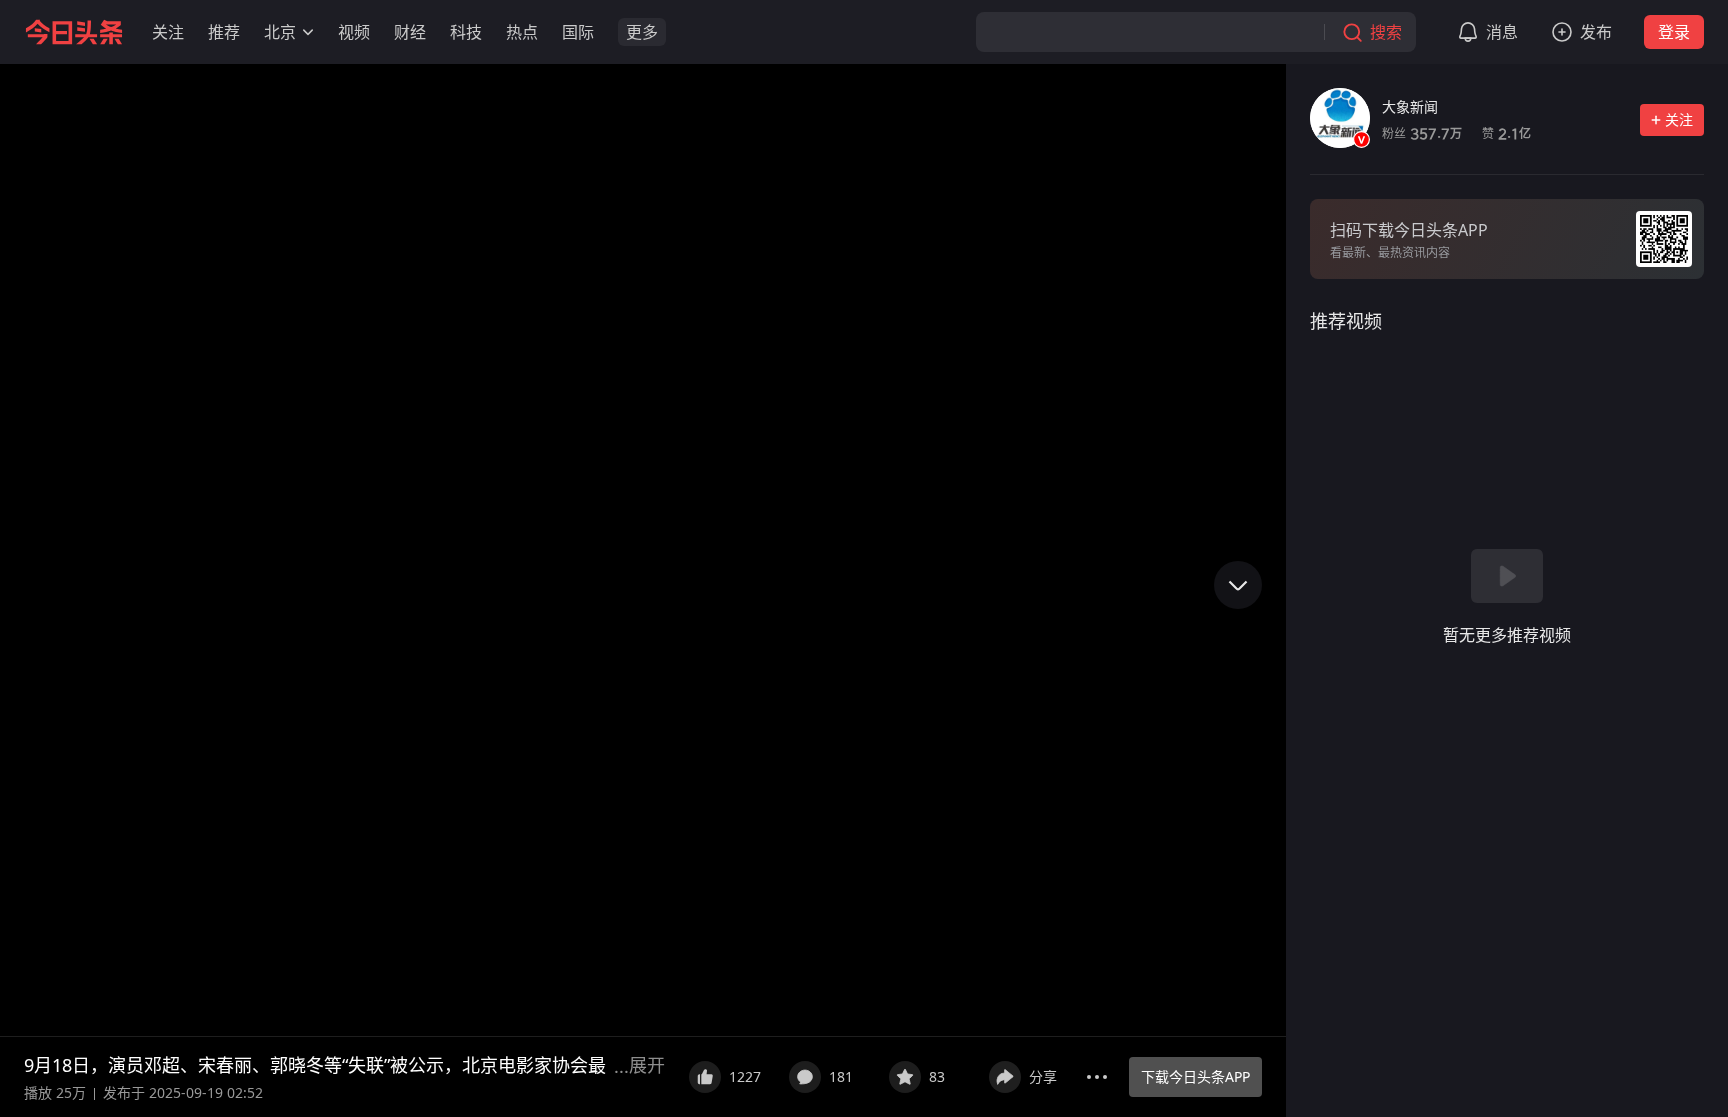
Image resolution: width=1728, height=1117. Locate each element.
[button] (168, 32)
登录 (1674, 32)
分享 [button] (1043, 1076)
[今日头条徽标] (74, 32)
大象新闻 (1410, 106)
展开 (647, 1065)
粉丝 (1422, 133)
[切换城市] (308, 32)
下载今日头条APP (1195, 1076)
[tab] (1346, 321)
